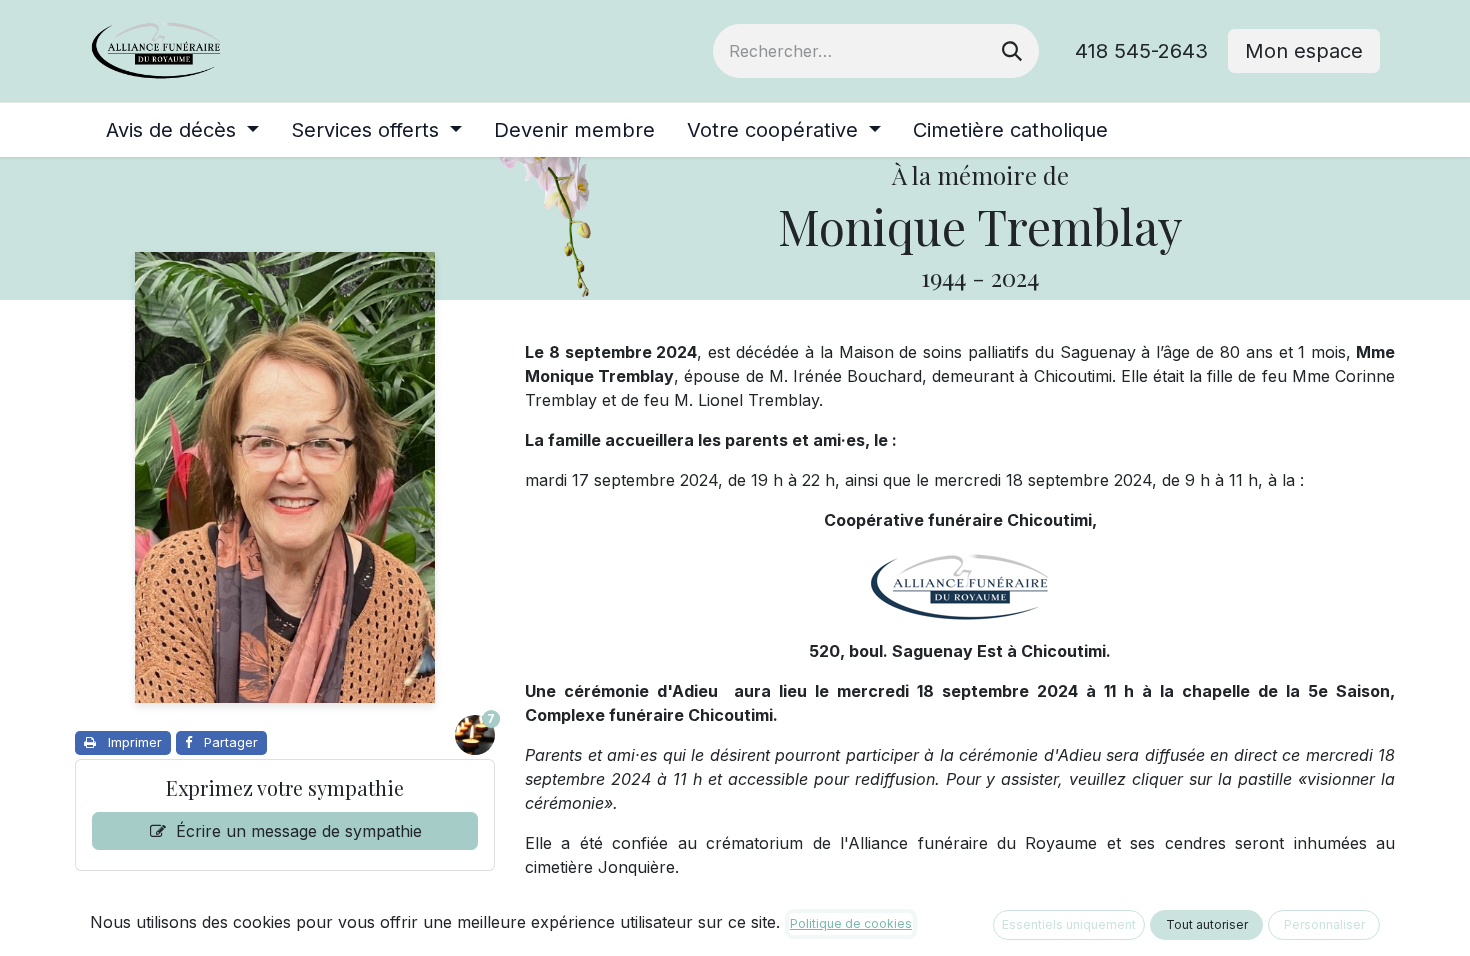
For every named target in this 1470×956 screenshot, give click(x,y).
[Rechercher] (1012, 51)
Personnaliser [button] (1324, 924)
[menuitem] (182, 130)
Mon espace (1304, 51)
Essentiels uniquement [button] (1069, 924)
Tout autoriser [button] (1207, 924)
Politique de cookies (851, 923)
